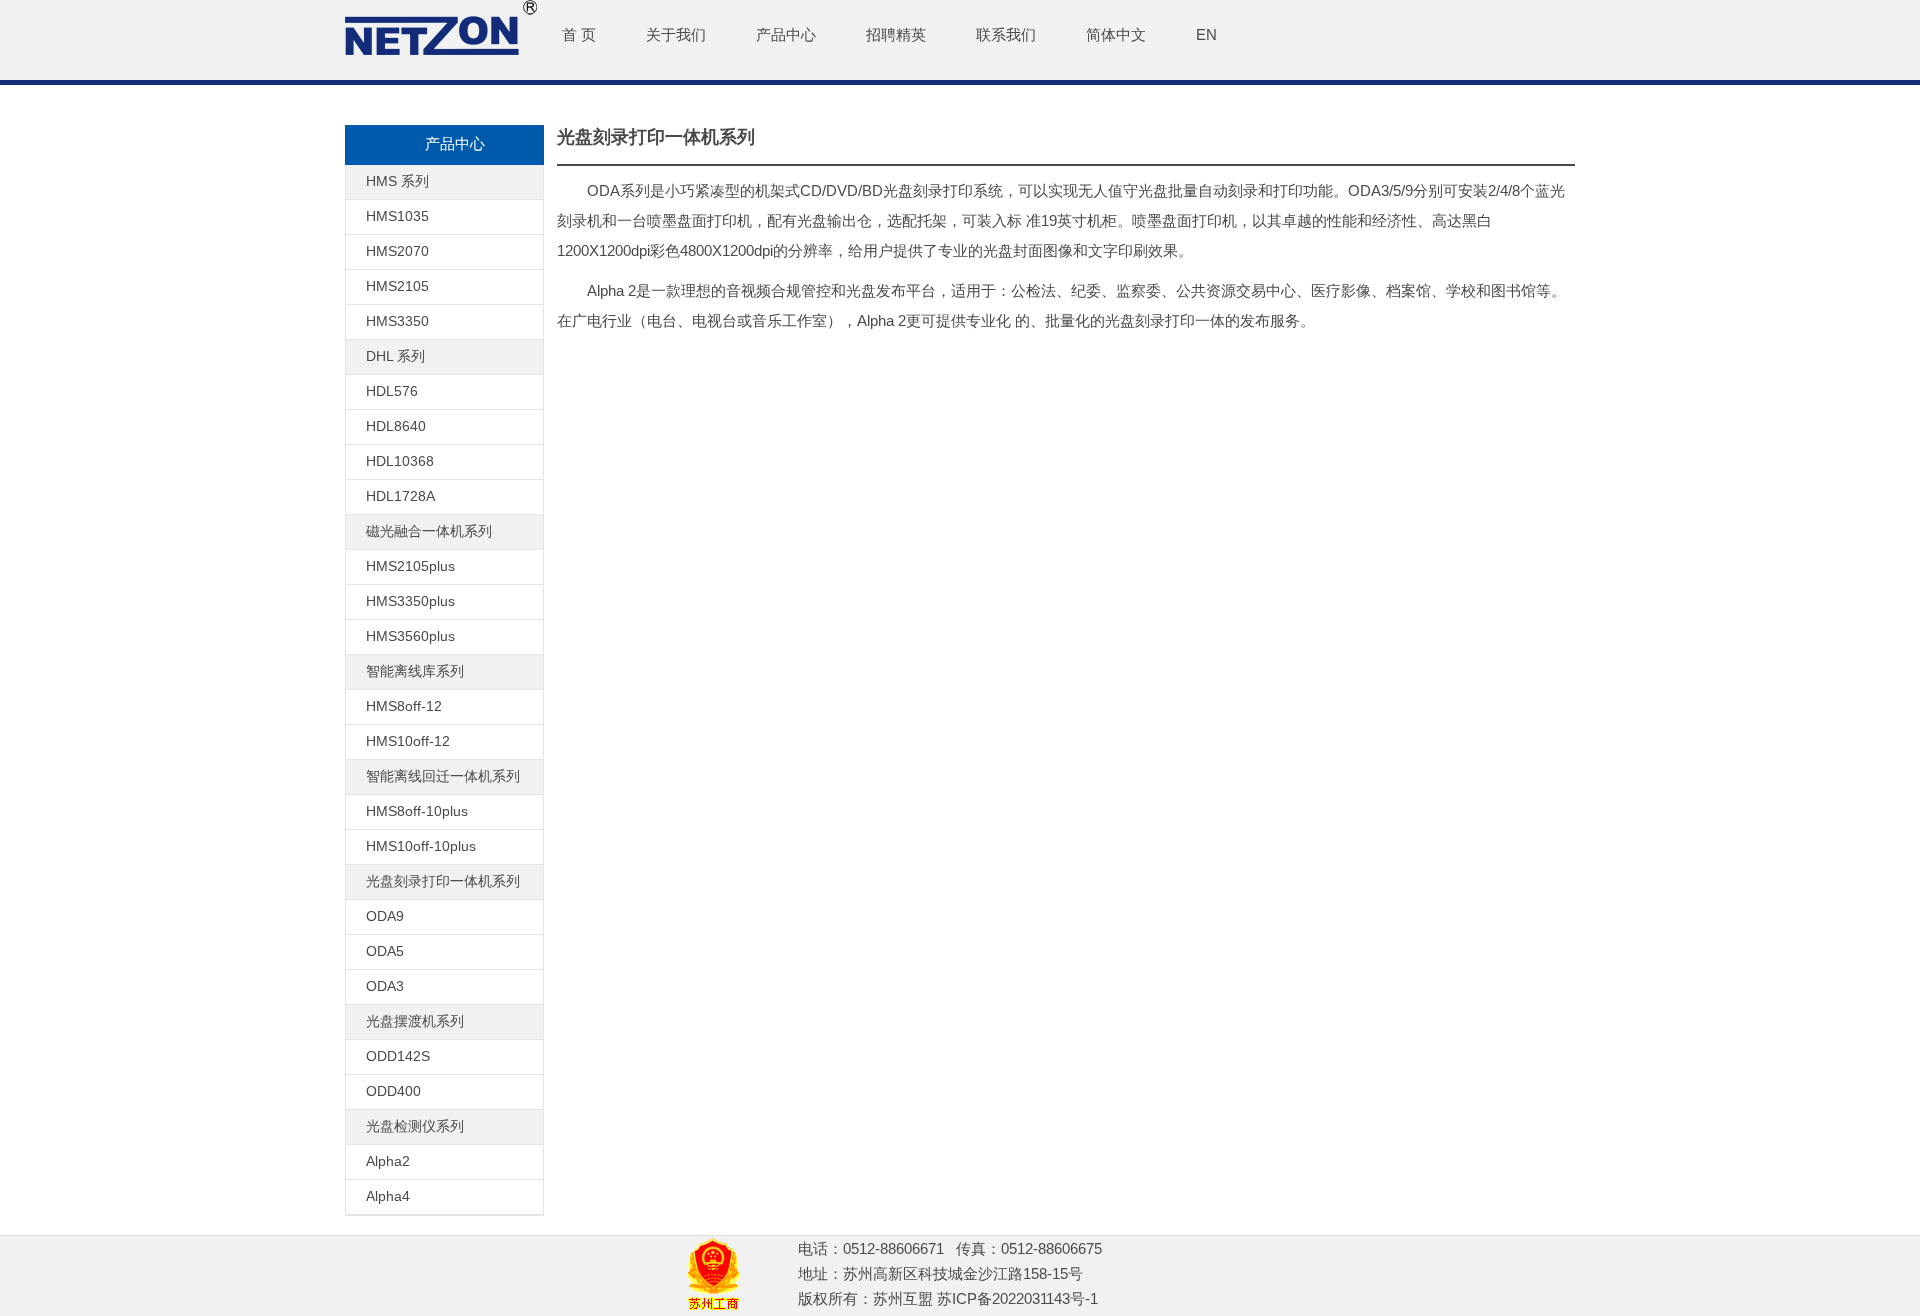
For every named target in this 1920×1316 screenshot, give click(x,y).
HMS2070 (397, 251)
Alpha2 (388, 1161)
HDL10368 (400, 461)
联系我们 (1006, 34)
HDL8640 (396, 426)
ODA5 (385, 951)
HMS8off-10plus (417, 811)
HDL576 (392, 391)
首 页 (579, 34)
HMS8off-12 (404, 706)
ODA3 (385, 986)
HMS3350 (397, 321)
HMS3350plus (410, 601)
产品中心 (786, 34)
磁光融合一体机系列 (429, 531)
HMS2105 (397, 286)
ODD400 (393, 1091)
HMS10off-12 (408, 741)
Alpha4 (388, 1196)
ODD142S (398, 1056)
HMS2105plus (410, 566)
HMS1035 (397, 216)
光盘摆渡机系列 (415, 1021)
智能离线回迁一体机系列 (443, 776)
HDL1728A (400, 496)
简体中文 (1116, 34)
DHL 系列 (395, 356)
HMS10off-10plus (421, 846)
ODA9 (385, 916)
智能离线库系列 (415, 671)
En (1206, 34)
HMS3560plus (410, 636)
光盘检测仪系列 (415, 1126)
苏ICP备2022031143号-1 (1017, 1298)
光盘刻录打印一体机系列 (443, 881)
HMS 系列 (397, 181)
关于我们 (676, 34)
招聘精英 (896, 34)
